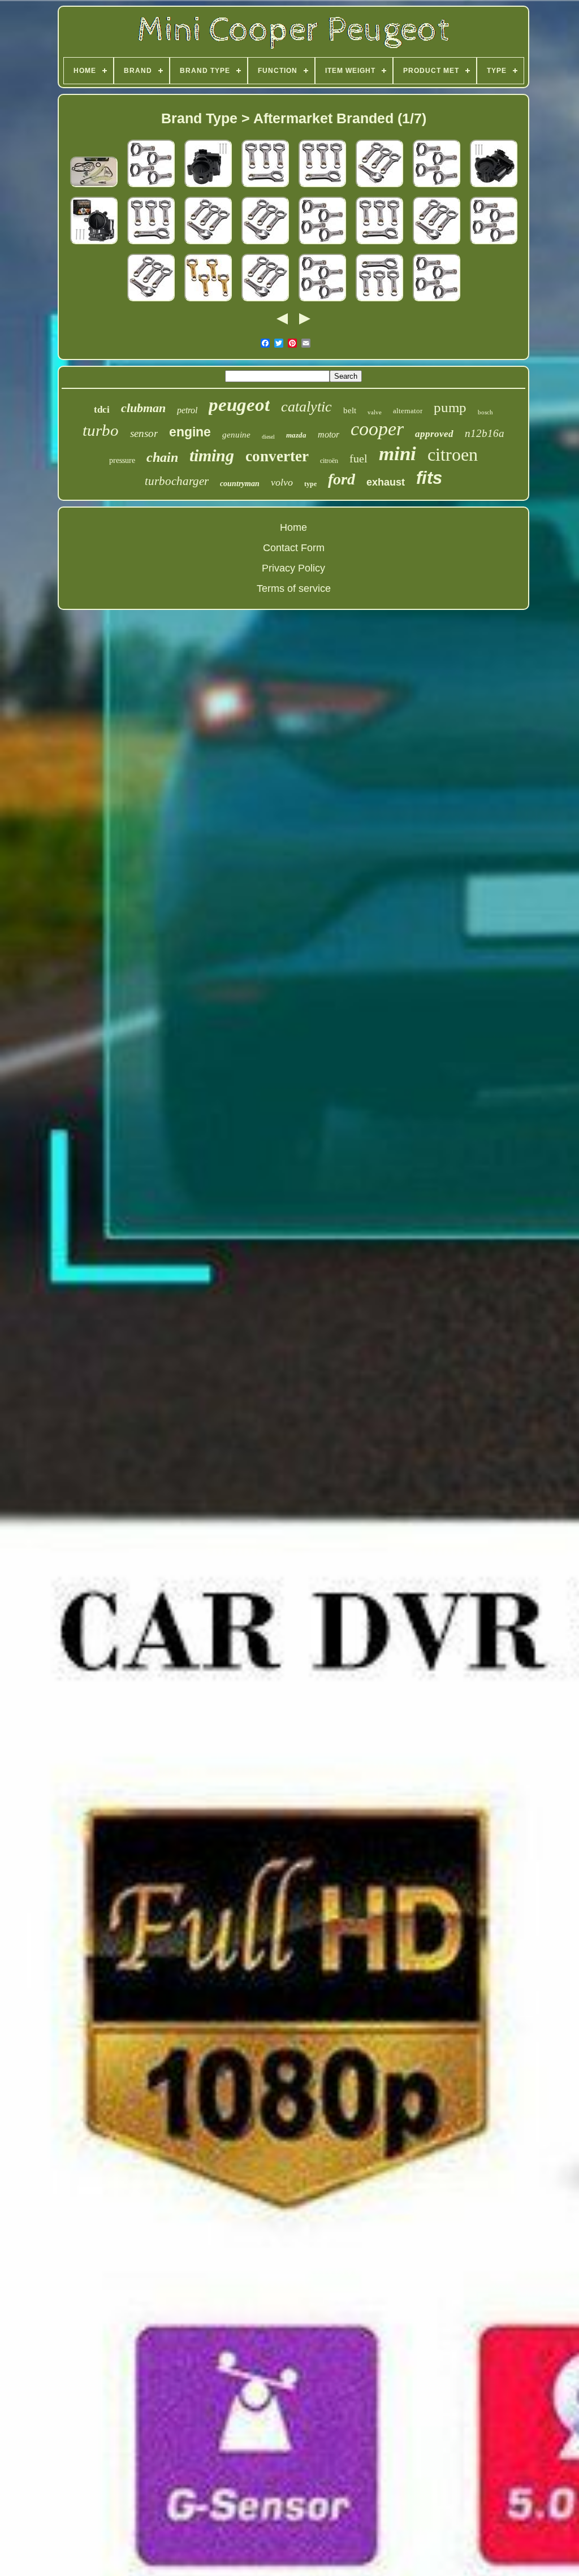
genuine (236, 435)
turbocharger (177, 481)
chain (162, 457)
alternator (408, 411)
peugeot (239, 405)
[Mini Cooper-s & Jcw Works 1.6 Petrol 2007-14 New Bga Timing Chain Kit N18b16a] (94, 187)
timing (212, 455)
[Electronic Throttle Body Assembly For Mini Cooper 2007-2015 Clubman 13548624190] (208, 187)
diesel (268, 437)
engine (190, 432)
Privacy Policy (293, 568)
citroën (329, 461)
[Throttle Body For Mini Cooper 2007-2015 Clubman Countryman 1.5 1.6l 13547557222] (494, 187)
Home (293, 527)
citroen (453, 454)
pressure (122, 460)
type (310, 484)
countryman (240, 484)
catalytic (306, 407)
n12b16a (485, 433)
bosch (485, 412)
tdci (102, 410)
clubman (143, 408)
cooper (377, 429)
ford (342, 479)
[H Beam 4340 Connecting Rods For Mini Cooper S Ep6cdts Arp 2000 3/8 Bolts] (379, 187)
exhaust (386, 482)
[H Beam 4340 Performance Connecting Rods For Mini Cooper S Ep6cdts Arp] (151, 187)
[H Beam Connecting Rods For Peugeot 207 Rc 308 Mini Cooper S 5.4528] (379, 301)
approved (434, 434)
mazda (296, 435)
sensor (144, 433)
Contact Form (294, 548)
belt (350, 410)
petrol (187, 410)
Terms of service (294, 588)
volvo (282, 482)
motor (329, 434)
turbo (101, 430)
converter (277, 456)
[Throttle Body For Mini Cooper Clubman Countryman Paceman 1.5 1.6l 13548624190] (94, 244)
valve (375, 412)
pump (450, 407)
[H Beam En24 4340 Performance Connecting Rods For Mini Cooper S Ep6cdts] (265, 187)
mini (397, 454)
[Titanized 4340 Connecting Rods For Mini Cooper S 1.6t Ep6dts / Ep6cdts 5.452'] (208, 301)
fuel (358, 458)
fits (429, 478)
